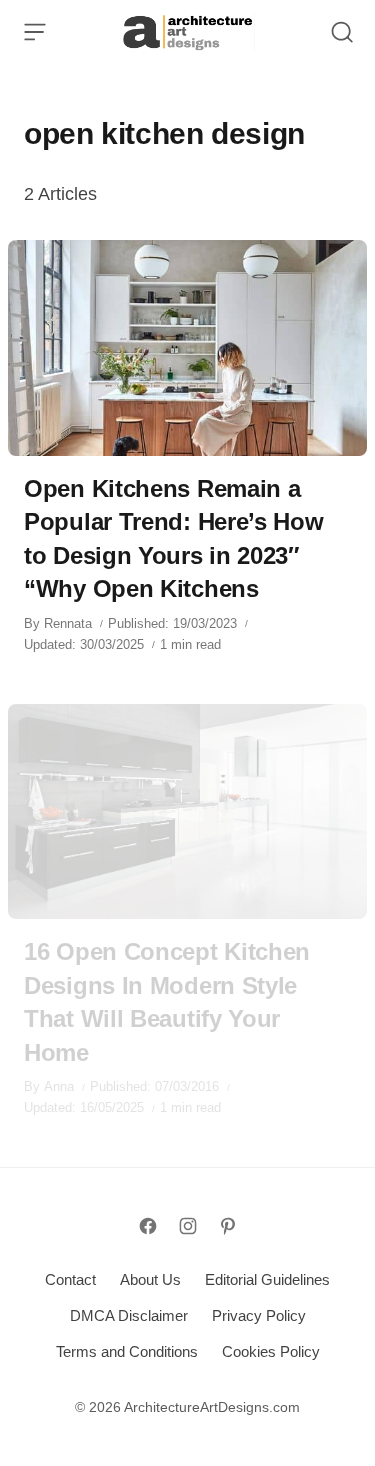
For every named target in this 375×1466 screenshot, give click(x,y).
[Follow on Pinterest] (228, 1226)
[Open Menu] (35, 32)
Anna (59, 1086)
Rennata (68, 623)
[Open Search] (342, 32)
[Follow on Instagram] (188, 1226)
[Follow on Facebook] (148, 1226)
